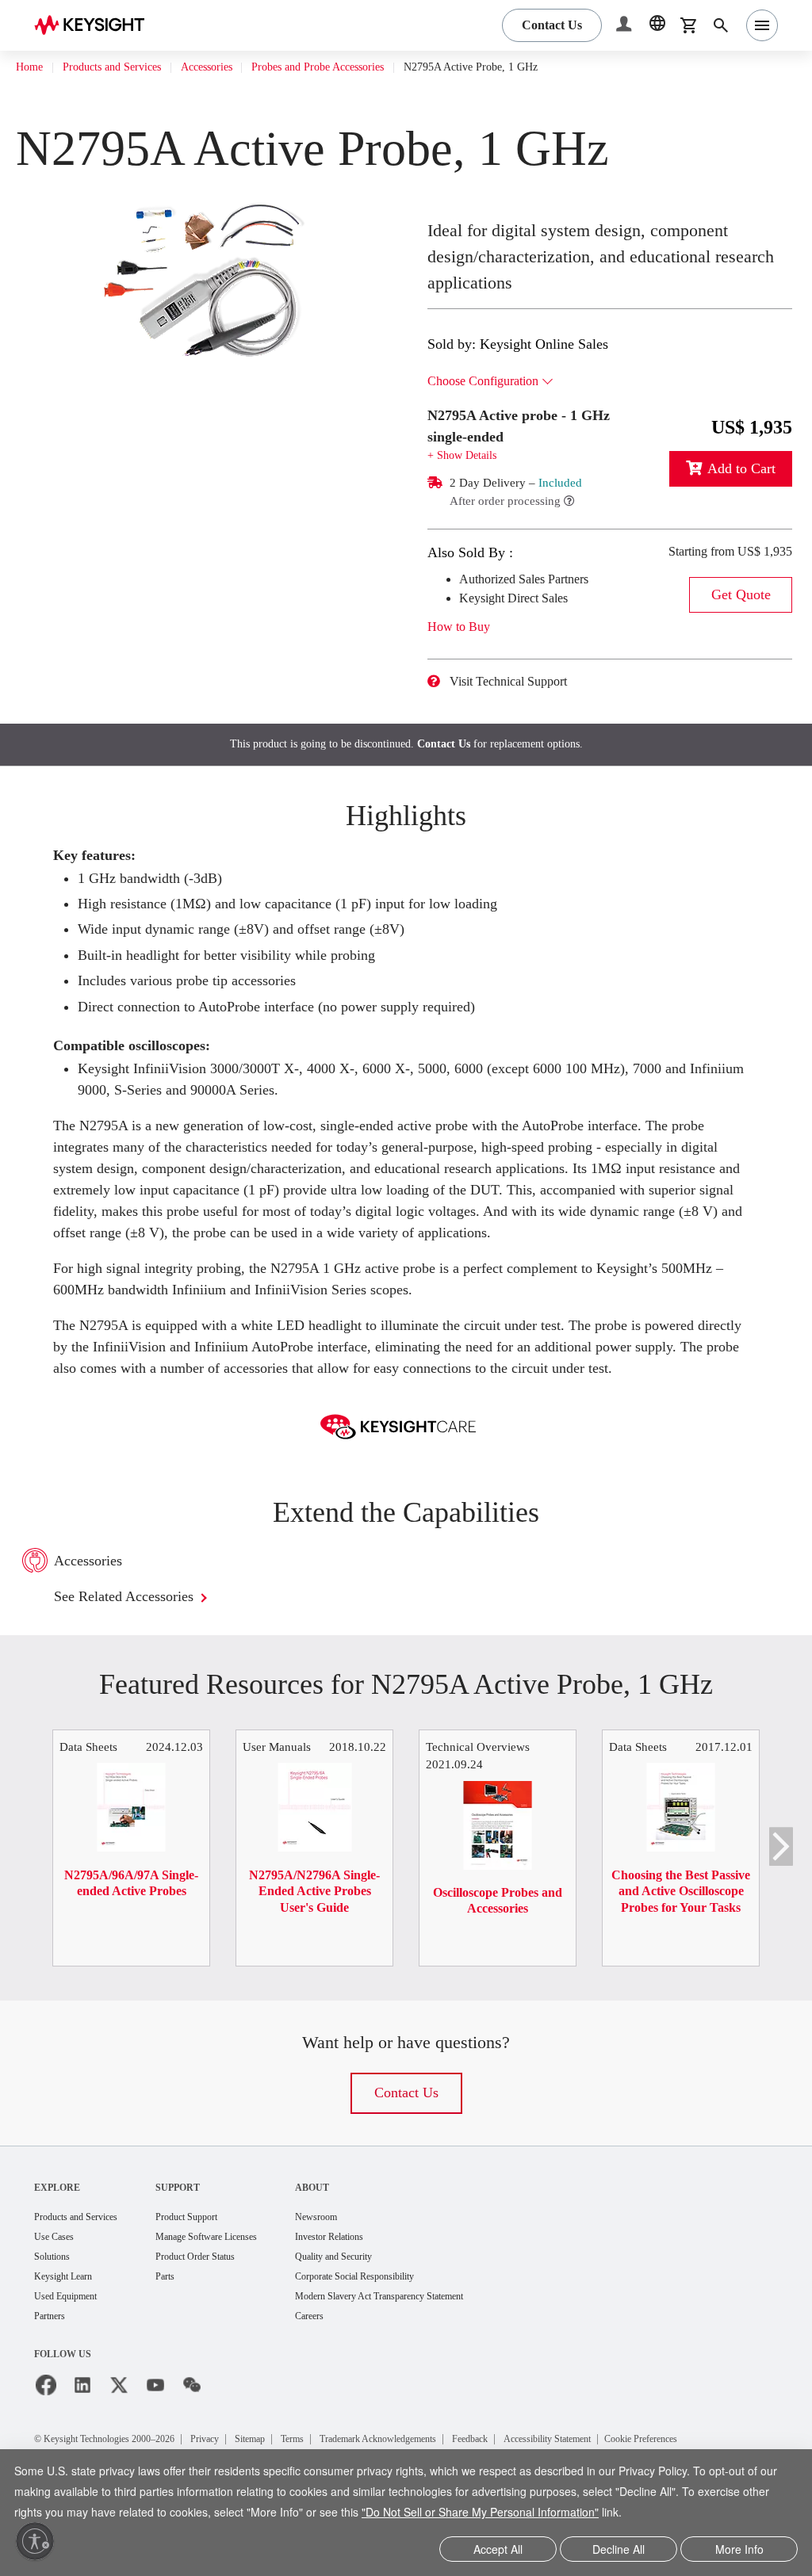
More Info (739, 2550)
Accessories (239, 67)
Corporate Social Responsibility (412, 2321)
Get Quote (741, 614)
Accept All (498, 2550)
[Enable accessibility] (35, 2541)
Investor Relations (381, 2280)
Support (200, 2229)
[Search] (721, 25)
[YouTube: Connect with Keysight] (155, 2432)
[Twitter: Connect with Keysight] (119, 2432)
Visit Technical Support (521, 682)
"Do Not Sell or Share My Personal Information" (585, 2514)
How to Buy (464, 627)
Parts (188, 2321)
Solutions (56, 2301)
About (357, 2229)
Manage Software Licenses (239, 2280)
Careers (357, 2362)
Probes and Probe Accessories (371, 67)
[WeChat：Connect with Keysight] (192, 2432)
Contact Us (450, 744)
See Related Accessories (142, 1639)
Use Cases (59, 2280)
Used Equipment (72, 2342)
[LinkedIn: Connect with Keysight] (82, 2432)
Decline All (619, 2550)
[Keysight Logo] (95, 25)
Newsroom (365, 2259)
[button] (626, 26)
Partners (53, 2362)
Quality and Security (385, 2301)
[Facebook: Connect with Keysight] (46, 2432)
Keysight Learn (68, 2321)
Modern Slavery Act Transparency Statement (442, 2342)
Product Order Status (224, 2301)
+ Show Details (467, 455)
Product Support (214, 2259)
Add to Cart (737, 469)
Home (31, 67)
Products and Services (127, 67)
